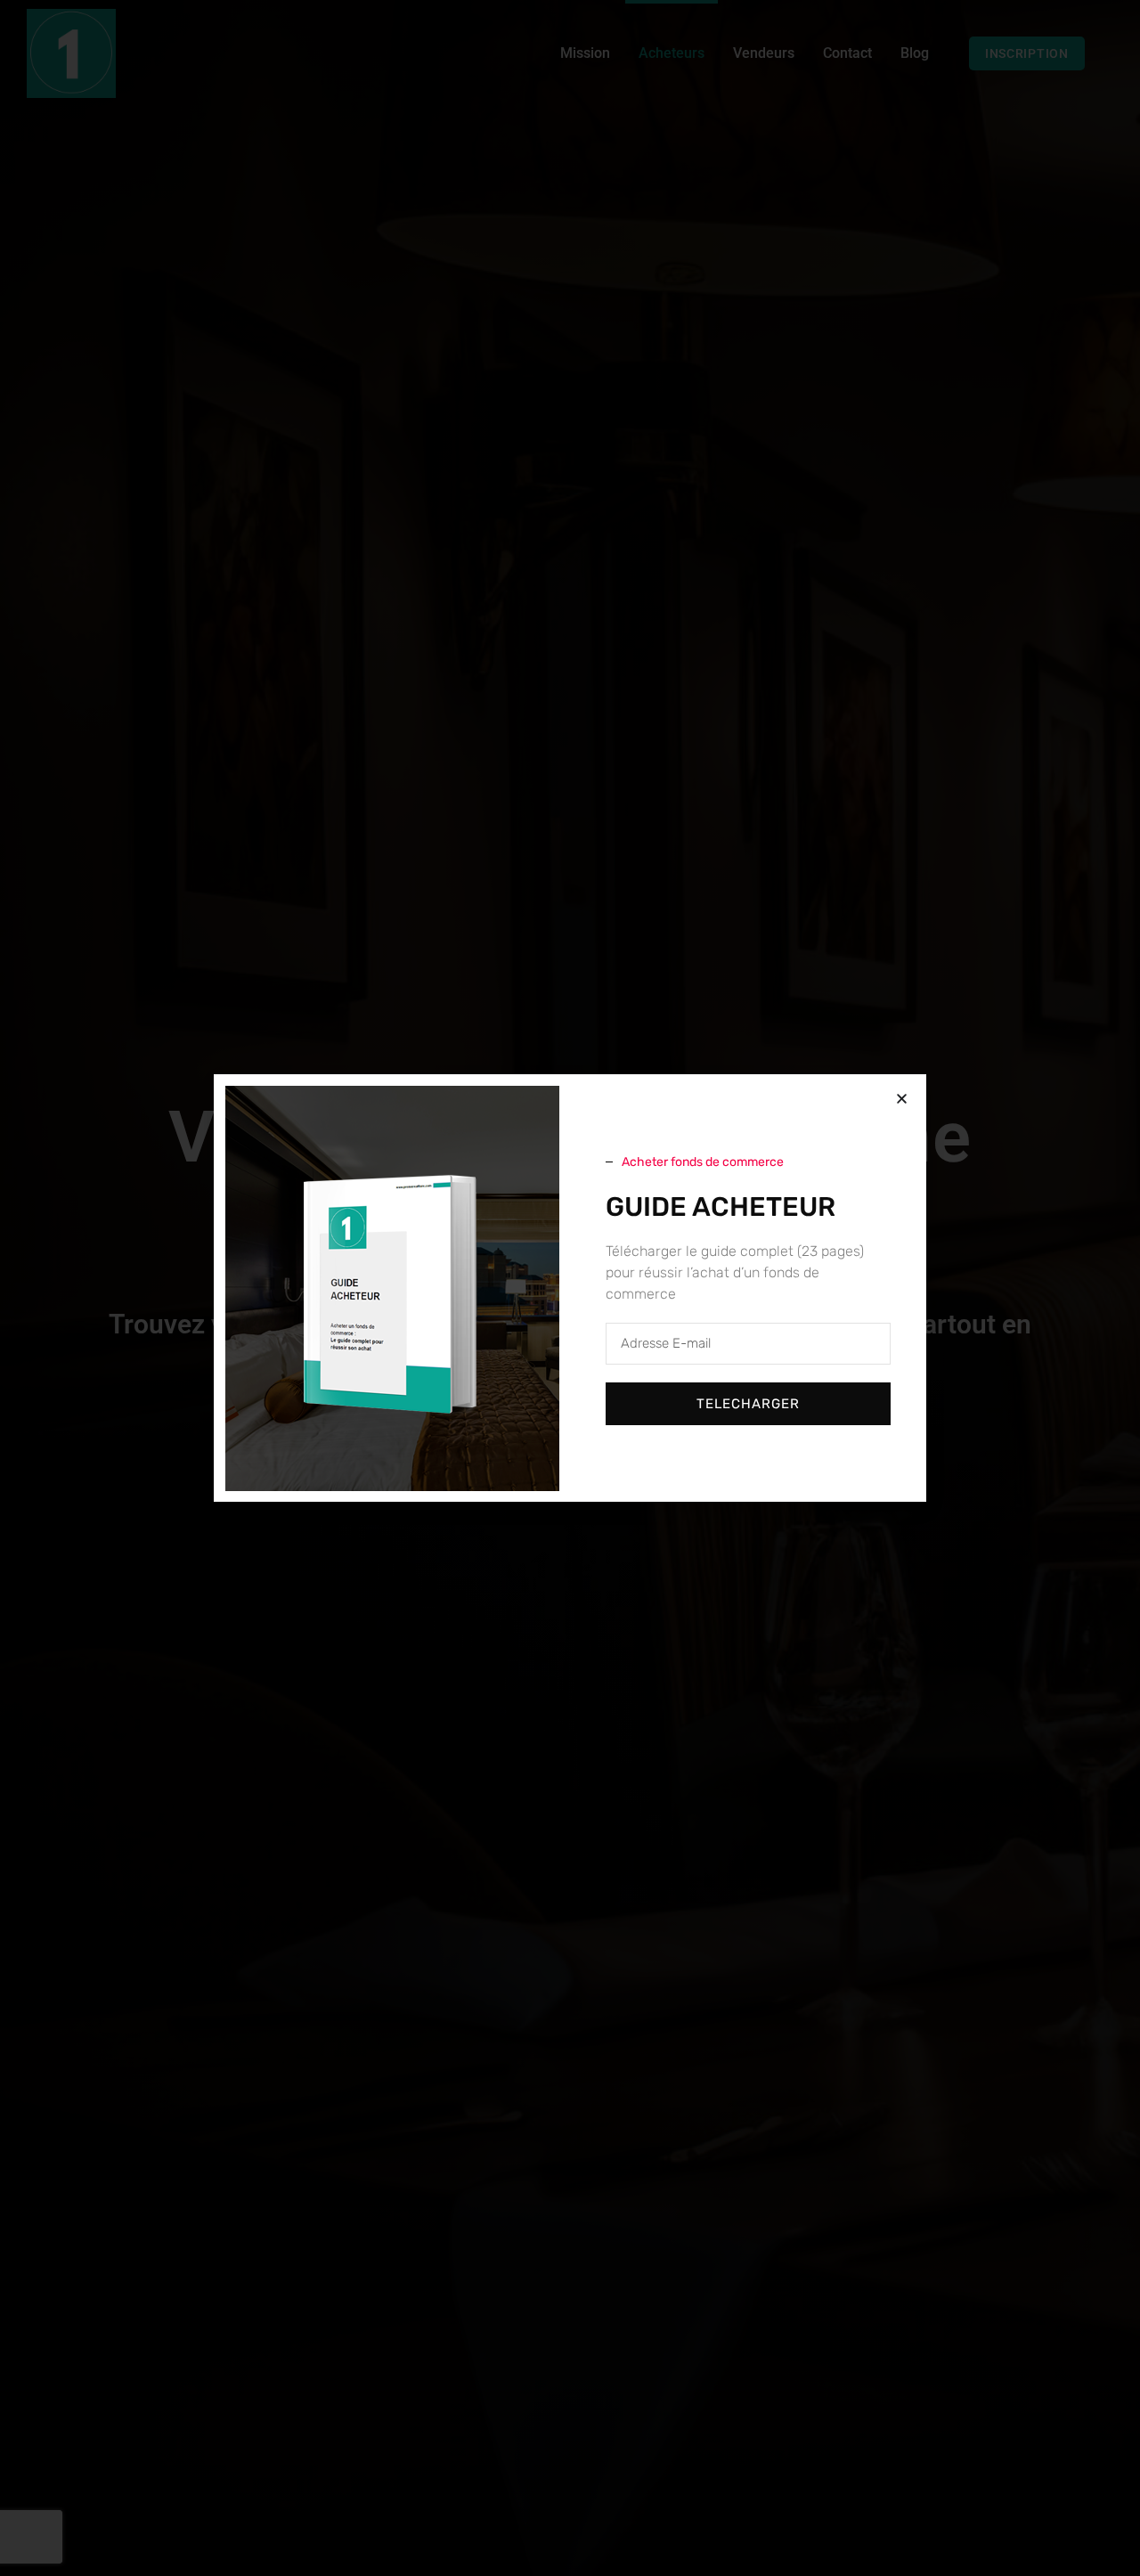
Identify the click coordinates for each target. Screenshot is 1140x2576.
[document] (570, 1288)
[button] (902, 1099)
